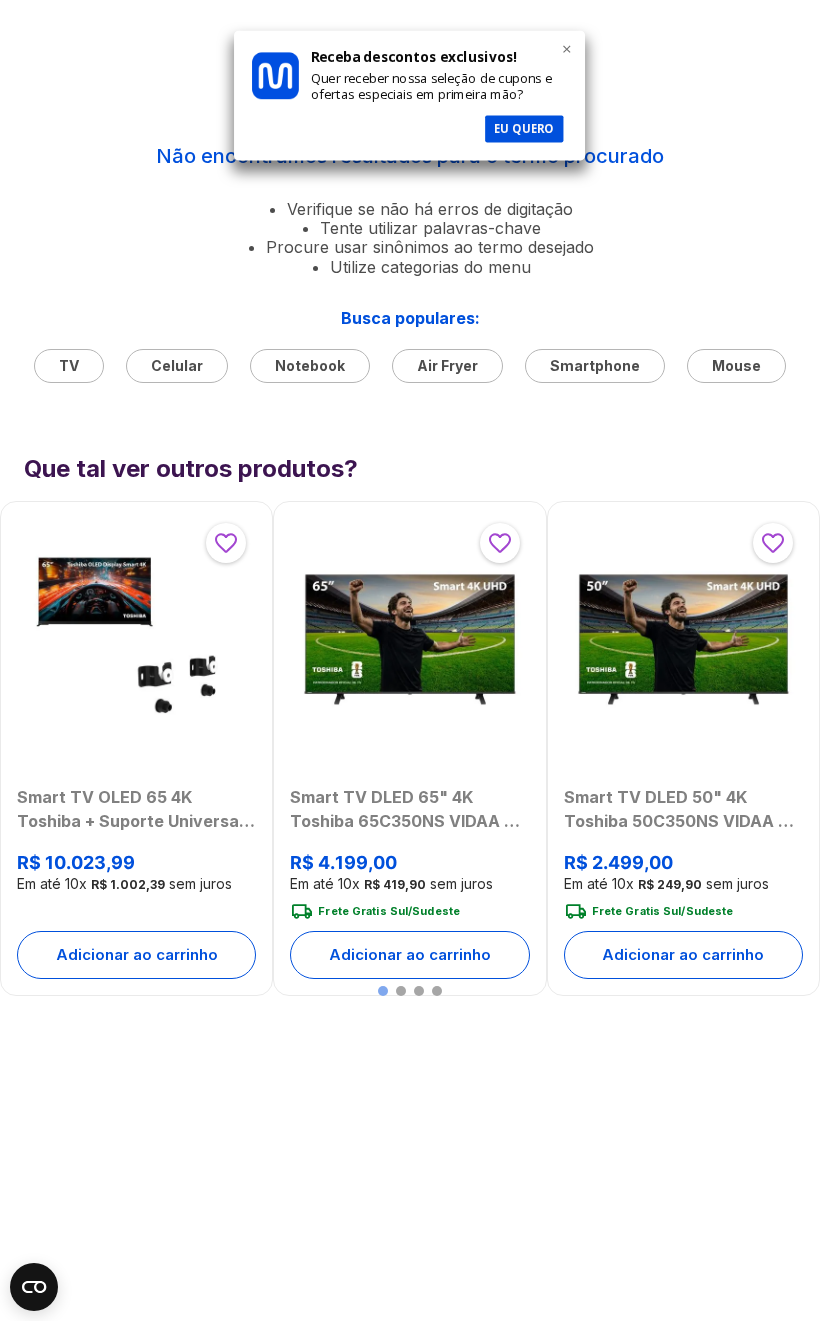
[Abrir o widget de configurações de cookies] (34, 1287)
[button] (383, 991)
